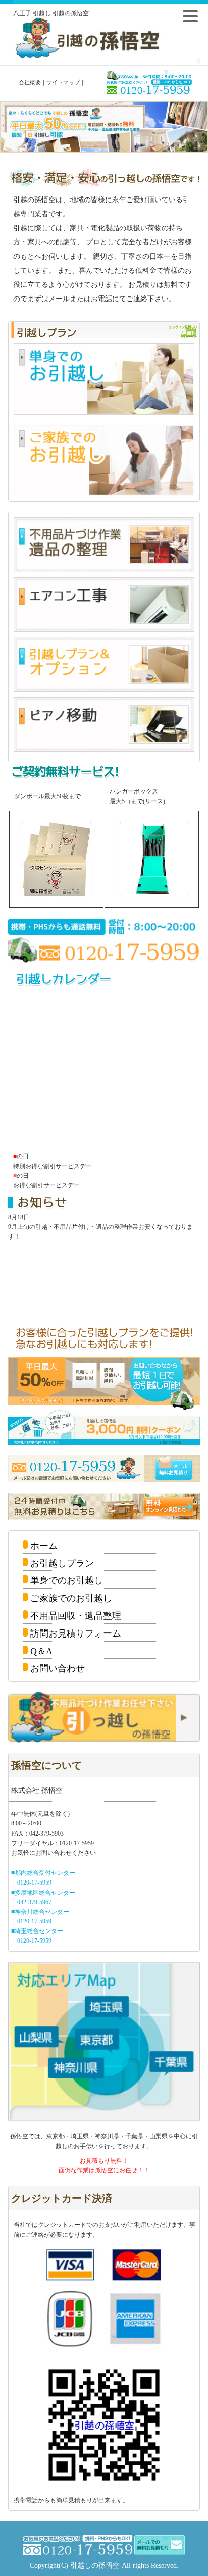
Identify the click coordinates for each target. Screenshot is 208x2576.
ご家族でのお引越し (71, 1598)
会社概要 (30, 82)
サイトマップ (63, 82)
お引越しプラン (62, 1563)
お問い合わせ (58, 1668)
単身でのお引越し (67, 1580)
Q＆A (41, 1651)
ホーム (44, 1546)
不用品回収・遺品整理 (76, 1616)
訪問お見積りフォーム (76, 1633)
